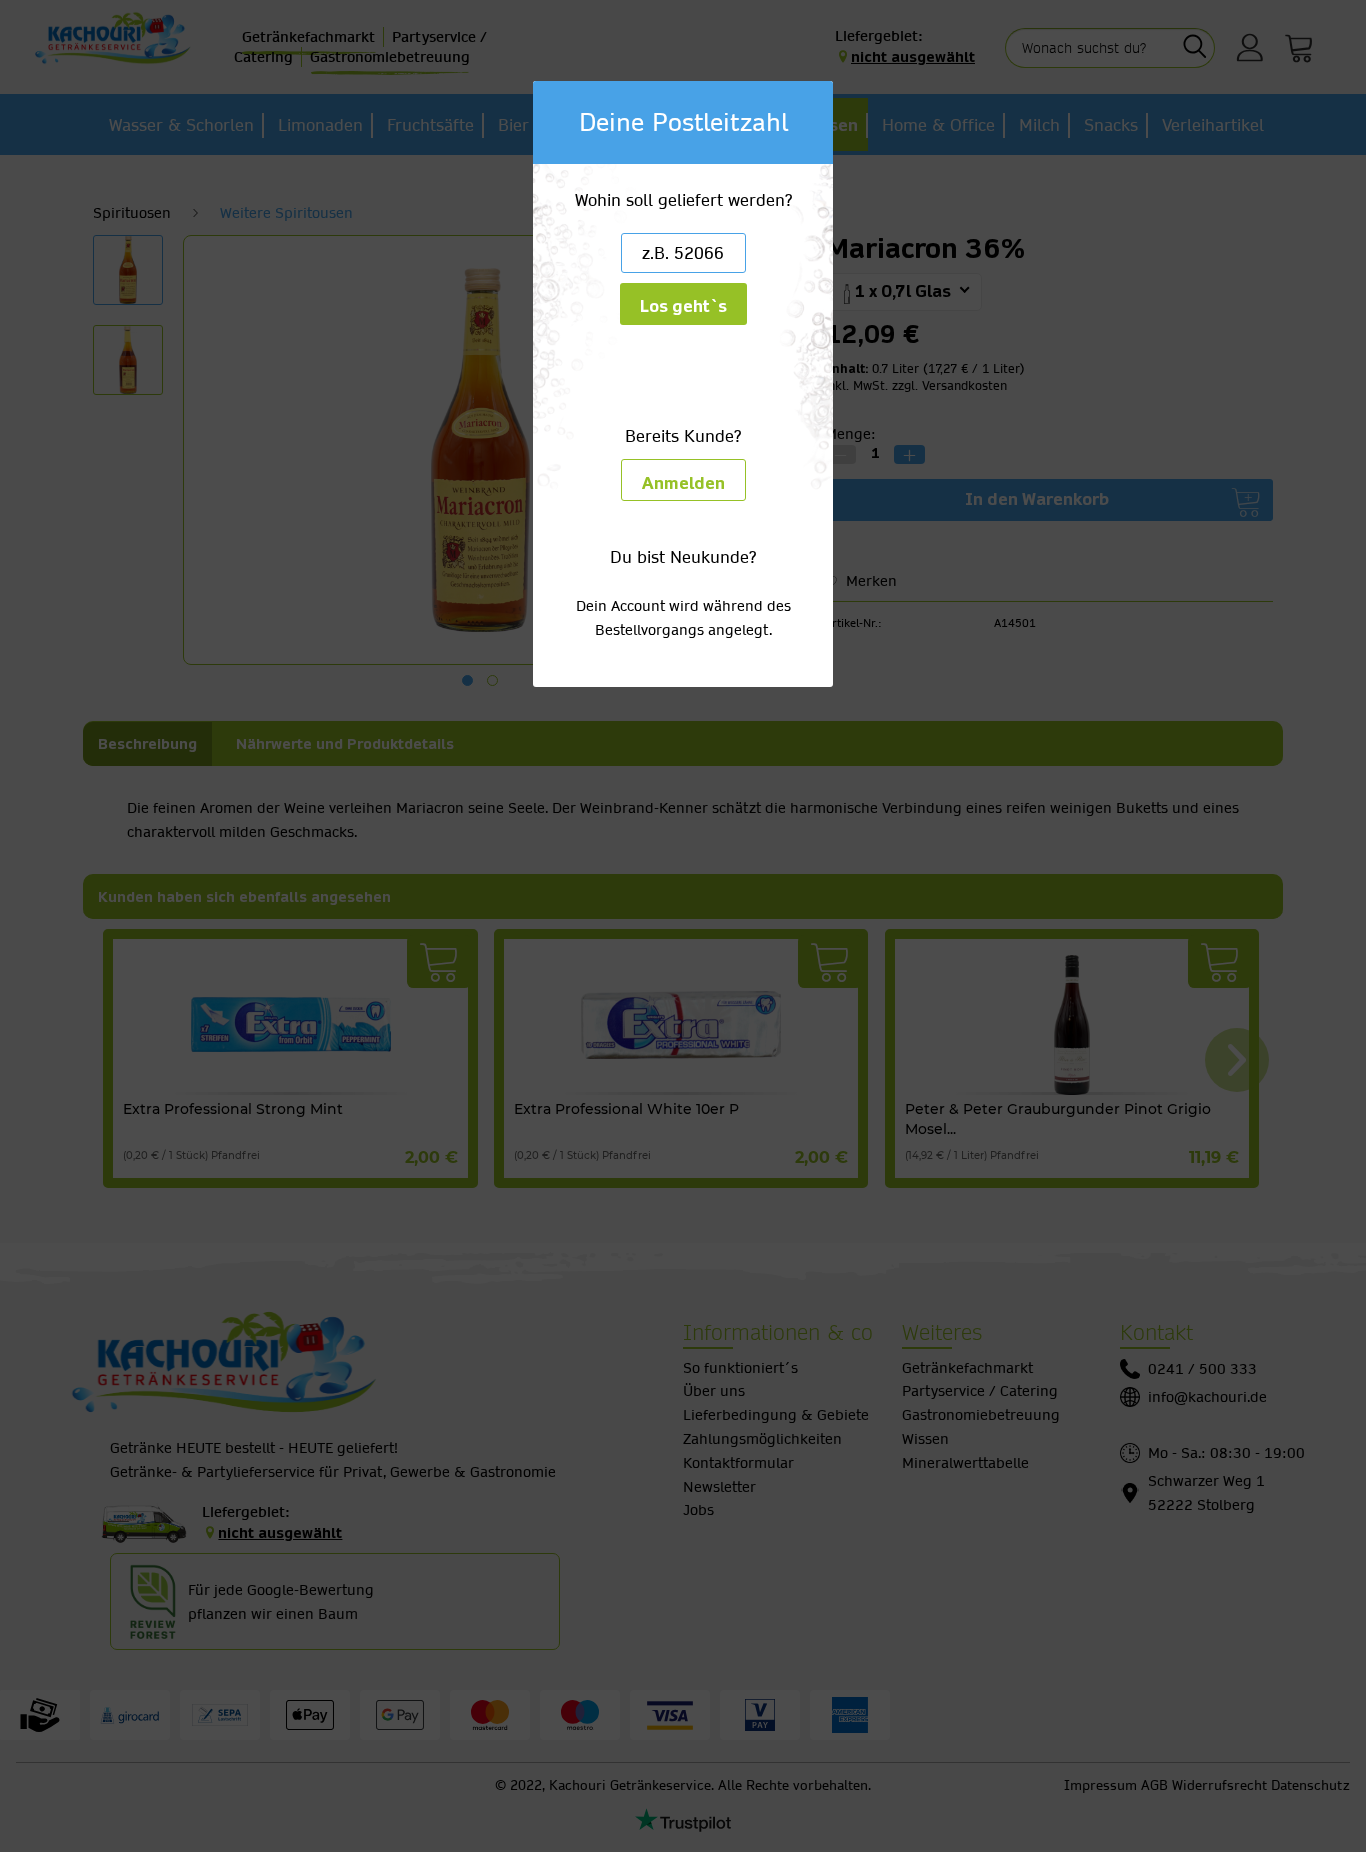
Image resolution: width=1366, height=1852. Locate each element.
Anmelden (683, 483)
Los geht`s (683, 306)
